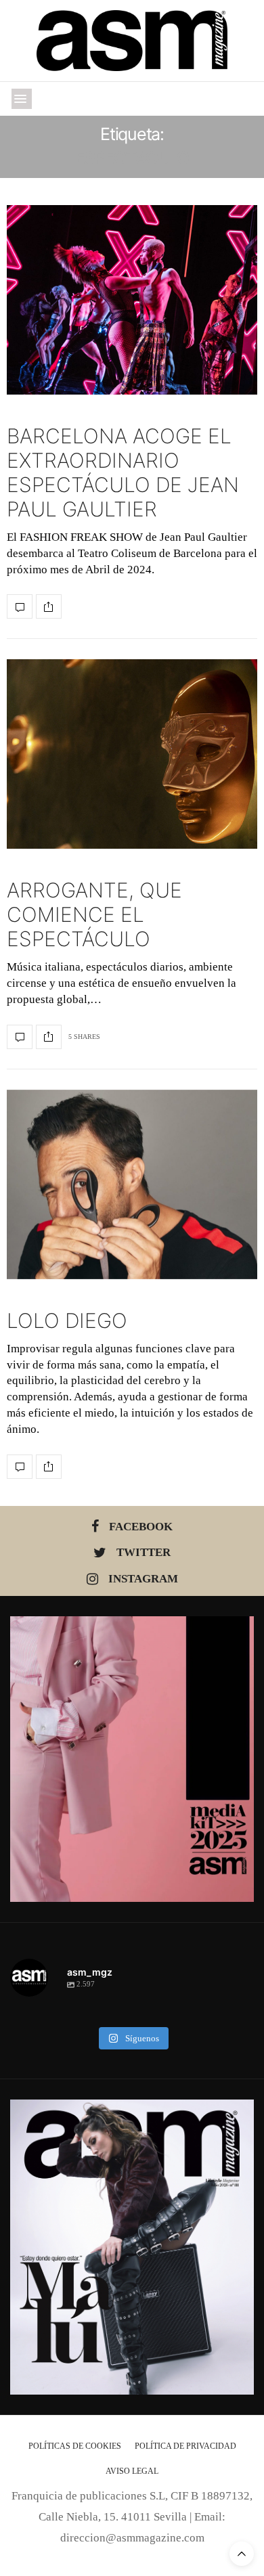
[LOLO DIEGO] (132, 1184)
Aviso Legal (132, 2471)
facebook (141, 1527)
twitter (144, 1552)
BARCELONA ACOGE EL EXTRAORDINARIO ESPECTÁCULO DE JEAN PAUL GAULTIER (123, 472)
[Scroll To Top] (242, 2554)
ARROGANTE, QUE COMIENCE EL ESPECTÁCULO (94, 914)
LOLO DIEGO (67, 1320)
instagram (143, 1579)
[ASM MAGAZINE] (132, 41)
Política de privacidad (185, 2446)
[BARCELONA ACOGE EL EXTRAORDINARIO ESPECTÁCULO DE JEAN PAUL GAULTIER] (132, 300)
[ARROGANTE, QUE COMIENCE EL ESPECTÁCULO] (132, 754)
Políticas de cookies (75, 2446)
